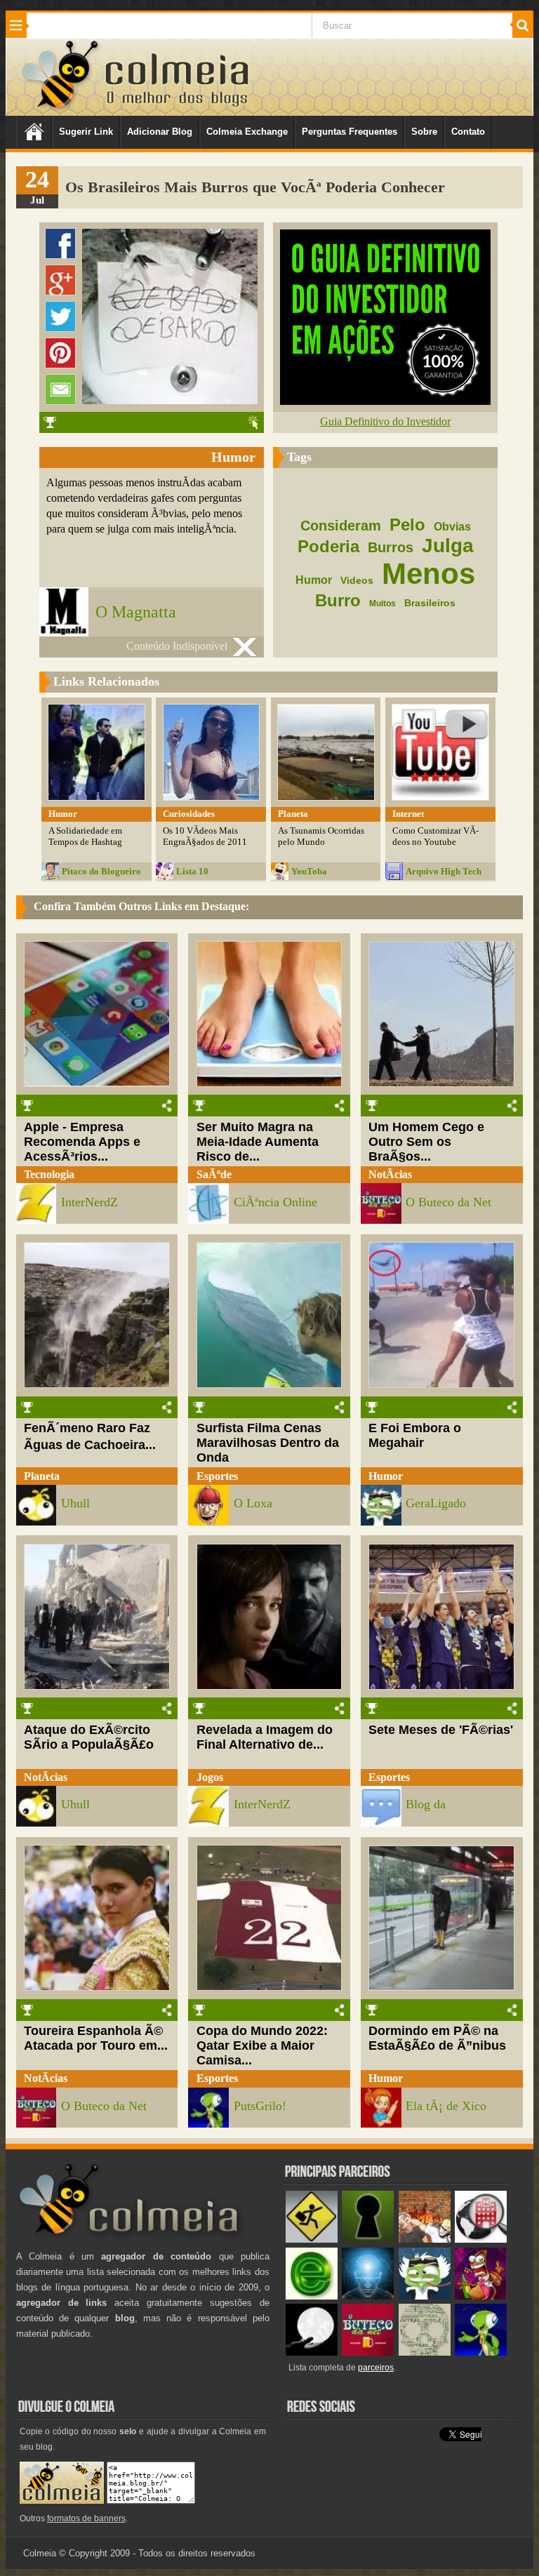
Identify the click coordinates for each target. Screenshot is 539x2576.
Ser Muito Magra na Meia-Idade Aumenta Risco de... (258, 1142)
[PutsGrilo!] (481, 2353)
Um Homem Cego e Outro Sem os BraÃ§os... (426, 1142)
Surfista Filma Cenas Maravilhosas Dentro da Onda (268, 1443)
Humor (386, 1476)
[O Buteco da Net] (368, 2353)
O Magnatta (136, 612)
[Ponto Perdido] (368, 2240)
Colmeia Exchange (247, 132)
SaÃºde (214, 1174)
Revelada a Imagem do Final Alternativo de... (265, 1737)
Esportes (217, 1476)
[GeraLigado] (425, 2296)
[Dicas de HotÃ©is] (481, 2240)
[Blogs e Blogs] (312, 2296)
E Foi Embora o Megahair (415, 1435)
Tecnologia (49, 1174)
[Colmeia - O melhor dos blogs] (61, 108)
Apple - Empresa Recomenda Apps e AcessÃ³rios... (82, 1142)
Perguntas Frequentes (350, 132)
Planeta (42, 1476)
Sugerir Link (86, 132)
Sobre (424, 132)
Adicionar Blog (160, 132)
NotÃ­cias (390, 1174)
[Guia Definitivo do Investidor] (385, 401)
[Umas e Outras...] (425, 2353)
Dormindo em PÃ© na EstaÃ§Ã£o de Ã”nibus (437, 2038)
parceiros (376, 2368)
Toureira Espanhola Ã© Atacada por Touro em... (96, 2038)
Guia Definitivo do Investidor (385, 421)
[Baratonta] (481, 2296)
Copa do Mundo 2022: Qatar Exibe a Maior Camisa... (262, 2046)
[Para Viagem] (312, 2240)
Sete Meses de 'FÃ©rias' (441, 1730)
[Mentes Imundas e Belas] (312, 2353)
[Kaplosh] (425, 2240)
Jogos (210, 1777)
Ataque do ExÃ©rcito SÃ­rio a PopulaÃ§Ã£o (89, 1737)
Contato (468, 132)
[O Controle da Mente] (368, 2296)
